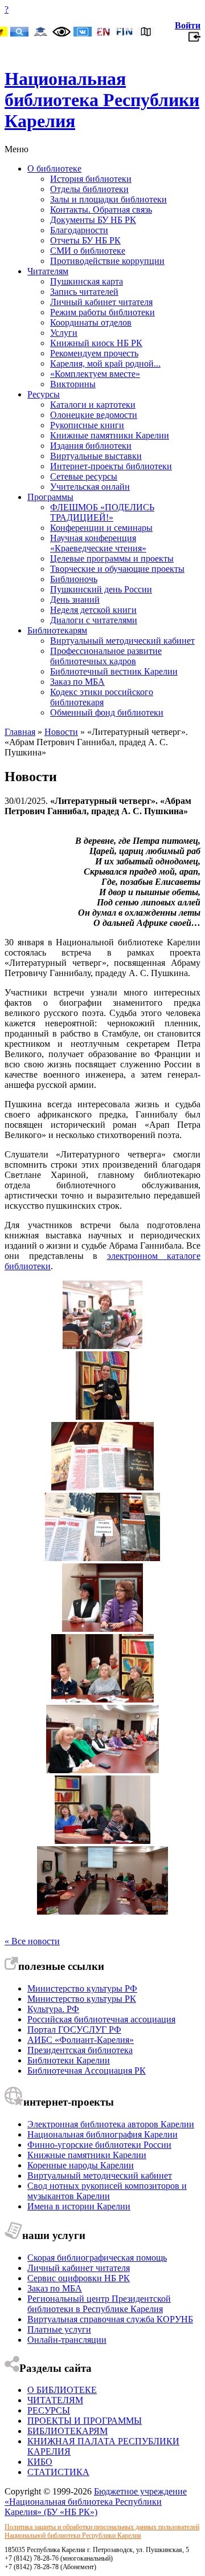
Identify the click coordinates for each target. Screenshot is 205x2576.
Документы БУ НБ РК (93, 220)
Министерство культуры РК (82, 1999)
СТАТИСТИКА (58, 2472)
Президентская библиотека (80, 2050)
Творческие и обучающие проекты (117, 569)
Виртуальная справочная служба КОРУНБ (110, 2319)
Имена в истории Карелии (79, 2206)
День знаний (75, 600)
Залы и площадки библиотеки (108, 199)
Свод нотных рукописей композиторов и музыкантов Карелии (107, 2191)
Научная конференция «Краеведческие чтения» (98, 543)
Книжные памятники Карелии (110, 435)
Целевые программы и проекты (112, 558)
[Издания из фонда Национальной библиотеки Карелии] (102, 1487)
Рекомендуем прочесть (94, 353)
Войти (188, 25)
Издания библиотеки (91, 446)
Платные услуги (59, 2329)
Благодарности (79, 230)
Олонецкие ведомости (94, 415)
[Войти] (194, 40)
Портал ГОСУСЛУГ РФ (74, 2029)
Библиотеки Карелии (69, 2060)
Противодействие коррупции (107, 261)
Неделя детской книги (93, 610)
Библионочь (74, 579)
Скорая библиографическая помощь (97, 2258)
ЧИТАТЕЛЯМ (55, 2400)
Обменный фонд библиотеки (107, 712)
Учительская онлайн (90, 487)
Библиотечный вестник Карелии (114, 671)
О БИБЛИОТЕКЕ (62, 2390)
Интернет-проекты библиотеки (111, 466)
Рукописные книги (87, 425)
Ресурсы (44, 394)
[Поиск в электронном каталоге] (19, 33)
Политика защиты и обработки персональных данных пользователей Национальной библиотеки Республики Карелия (102, 2531)
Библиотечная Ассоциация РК (87, 2071)
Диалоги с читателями (94, 620)
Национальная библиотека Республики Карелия (102, 100)
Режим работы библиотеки (102, 312)
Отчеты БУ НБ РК (85, 240)
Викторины (73, 384)
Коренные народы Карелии (81, 2165)
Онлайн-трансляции (67, 2340)
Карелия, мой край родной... (105, 363)
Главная (20, 732)
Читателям (48, 271)
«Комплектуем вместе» (95, 374)
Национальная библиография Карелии (102, 2134)
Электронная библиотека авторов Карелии (111, 2124)
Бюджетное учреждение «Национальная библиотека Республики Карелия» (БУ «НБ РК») (96, 2502)
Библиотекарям (57, 630)
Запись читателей (84, 292)
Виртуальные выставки (96, 456)
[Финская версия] (125, 33)
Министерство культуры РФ (82, 1988)
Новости (61, 732)
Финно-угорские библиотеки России (99, 2145)
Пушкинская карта (87, 281)
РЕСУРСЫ (49, 2410)
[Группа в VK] (83, 33)
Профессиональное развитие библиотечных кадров (106, 656)
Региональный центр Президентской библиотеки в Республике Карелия (99, 2304)
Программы (50, 497)
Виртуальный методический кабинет (122, 641)
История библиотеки (91, 179)
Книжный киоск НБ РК (96, 343)
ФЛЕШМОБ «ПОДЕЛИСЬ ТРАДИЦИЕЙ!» (102, 512)
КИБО (40, 2462)
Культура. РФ (53, 2009)
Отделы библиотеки (89, 189)
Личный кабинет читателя (101, 302)
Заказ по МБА (77, 682)
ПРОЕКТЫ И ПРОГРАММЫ (85, 2421)
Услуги (64, 333)
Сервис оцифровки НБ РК (79, 2278)
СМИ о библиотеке (88, 251)
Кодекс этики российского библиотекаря (102, 697)
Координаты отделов (91, 322)
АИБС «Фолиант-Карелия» (81, 2040)
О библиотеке (54, 168)
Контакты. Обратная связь (101, 210)
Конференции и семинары (101, 528)
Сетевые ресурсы (84, 476)
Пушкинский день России (101, 589)
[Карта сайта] (146, 33)
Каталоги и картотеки (93, 405)
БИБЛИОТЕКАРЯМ (67, 2431)
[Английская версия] (104, 33)
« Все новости (32, 1941)
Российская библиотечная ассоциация (101, 2019)
